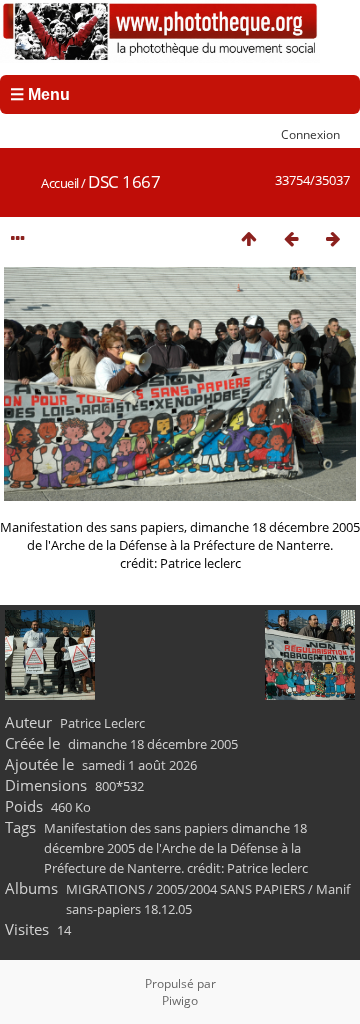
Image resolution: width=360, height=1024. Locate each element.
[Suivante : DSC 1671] (333, 238)
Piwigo (180, 1000)
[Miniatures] (249, 238)
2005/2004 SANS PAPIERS (230, 889)
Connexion (310, 134)
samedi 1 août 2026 (139, 765)
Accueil (60, 183)
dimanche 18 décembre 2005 (153, 744)
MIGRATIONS (105, 889)
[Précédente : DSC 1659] (291, 238)
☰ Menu (40, 94)
